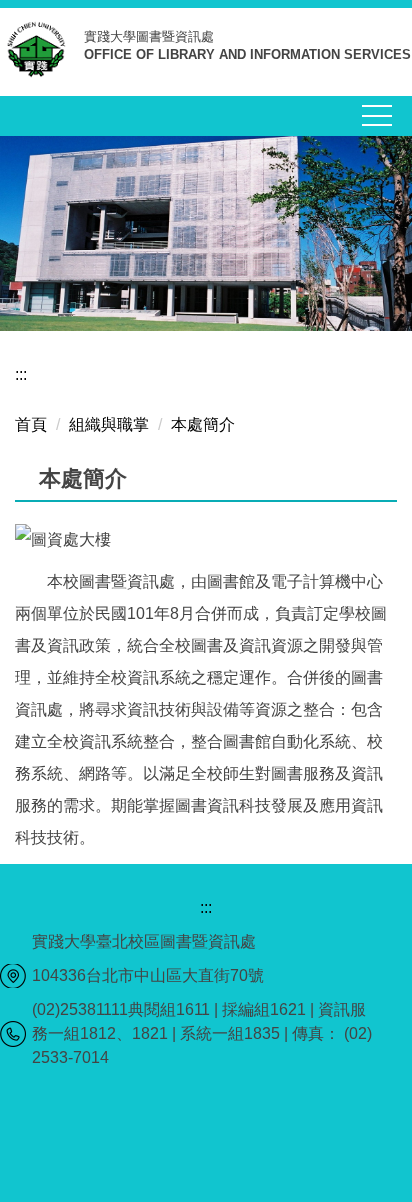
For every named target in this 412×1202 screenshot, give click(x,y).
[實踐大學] (42, 53)
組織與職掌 (109, 424)
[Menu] (377, 116)
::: (21, 374)
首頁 (31, 424)
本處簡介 (203, 424)
